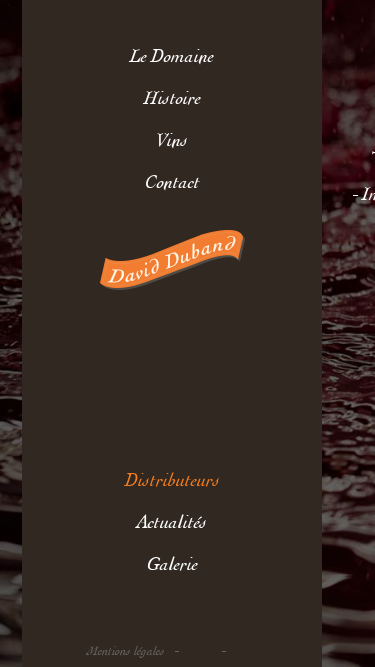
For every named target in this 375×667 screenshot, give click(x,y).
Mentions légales (126, 651)
